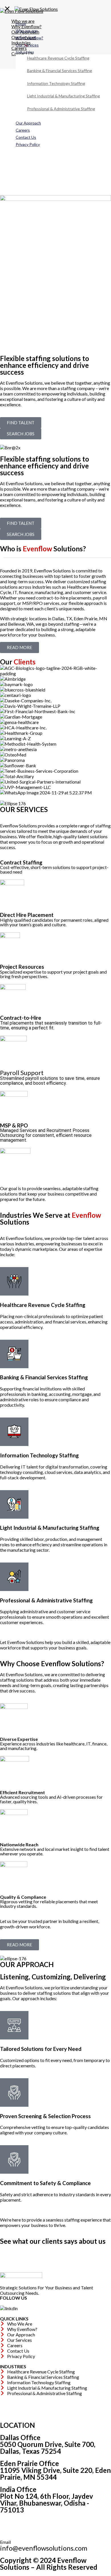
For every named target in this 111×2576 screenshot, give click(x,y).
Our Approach (28, 123)
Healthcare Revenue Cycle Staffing (58, 58)
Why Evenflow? (29, 38)
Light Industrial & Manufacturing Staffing (63, 96)
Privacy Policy (28, 144)
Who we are (26, 31)
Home (21, 24)
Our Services (27, 45)
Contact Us (26, 137)
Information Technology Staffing (56, 83)
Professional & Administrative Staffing (61, 109)
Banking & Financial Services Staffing (59, 71)
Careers (23, 130)
